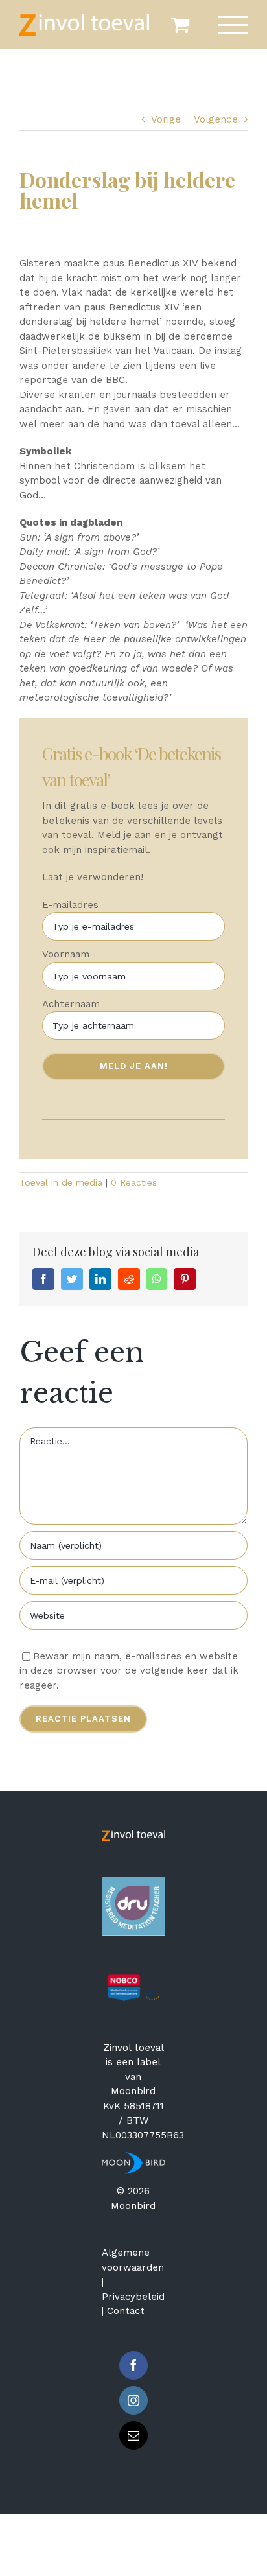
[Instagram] (133, 2400)
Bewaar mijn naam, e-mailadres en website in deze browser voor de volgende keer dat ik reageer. (129, 1671)
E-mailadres (70, 905)
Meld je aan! (134, 1066)
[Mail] (133, 2435)
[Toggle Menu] (233, 25)
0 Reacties (134, 1182)
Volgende (216, 119)
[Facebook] (133, 2365)
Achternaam (71, 1004)
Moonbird (133, 2091)
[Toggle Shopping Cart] (180, 25)
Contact (126, 2311)
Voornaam (66, 954)
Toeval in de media (61, 1182)
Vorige (166, 119)
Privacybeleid (133, 2297)
